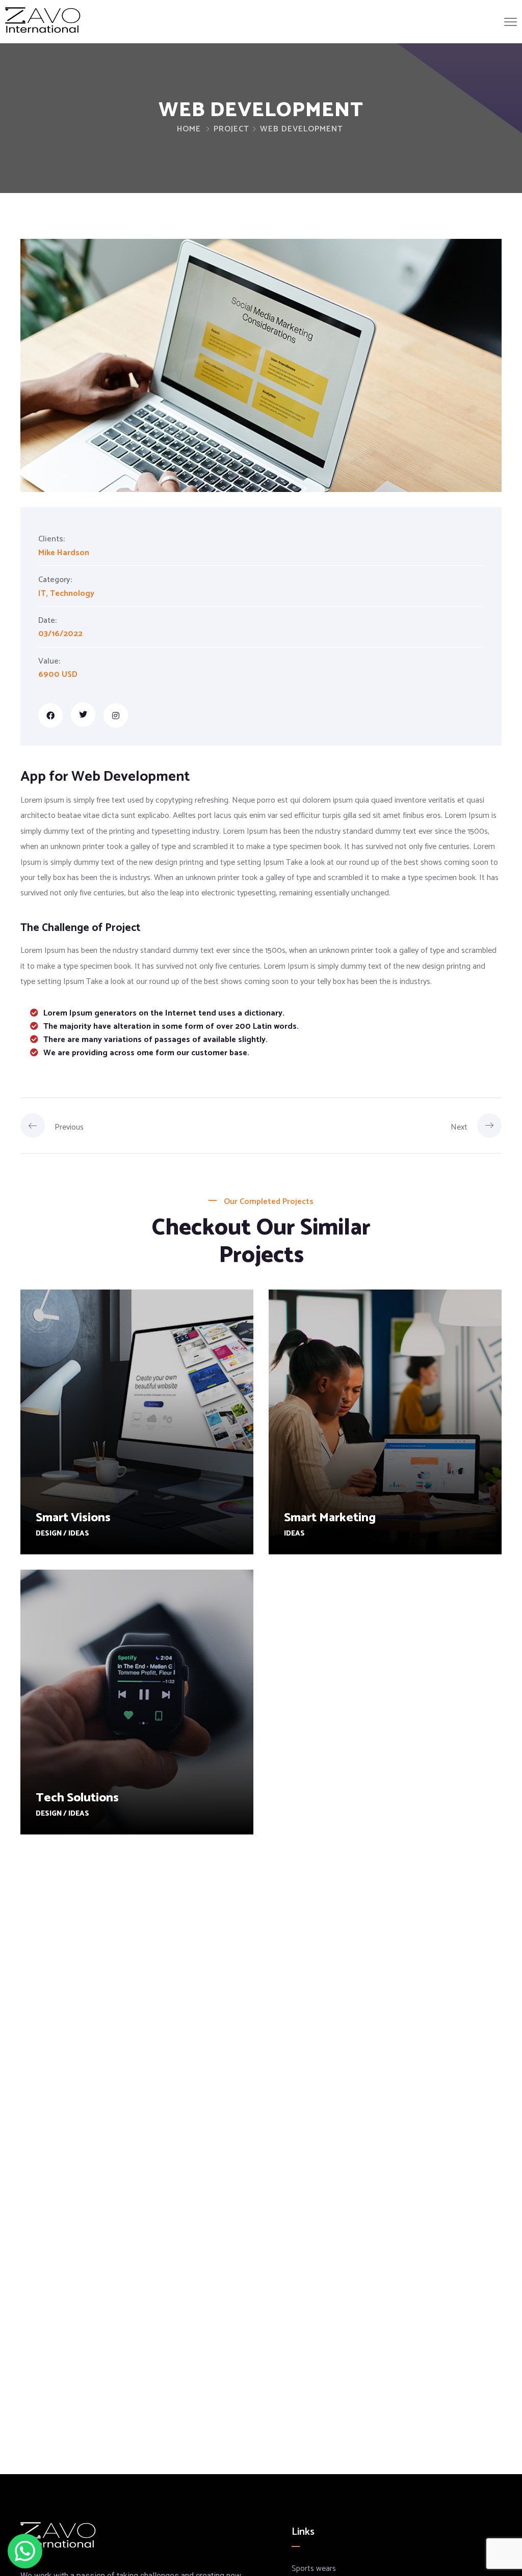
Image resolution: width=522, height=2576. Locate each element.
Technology (72, 594)
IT (42, 594)
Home (189, 129)
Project (231, 129)
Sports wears (314, 2569)
